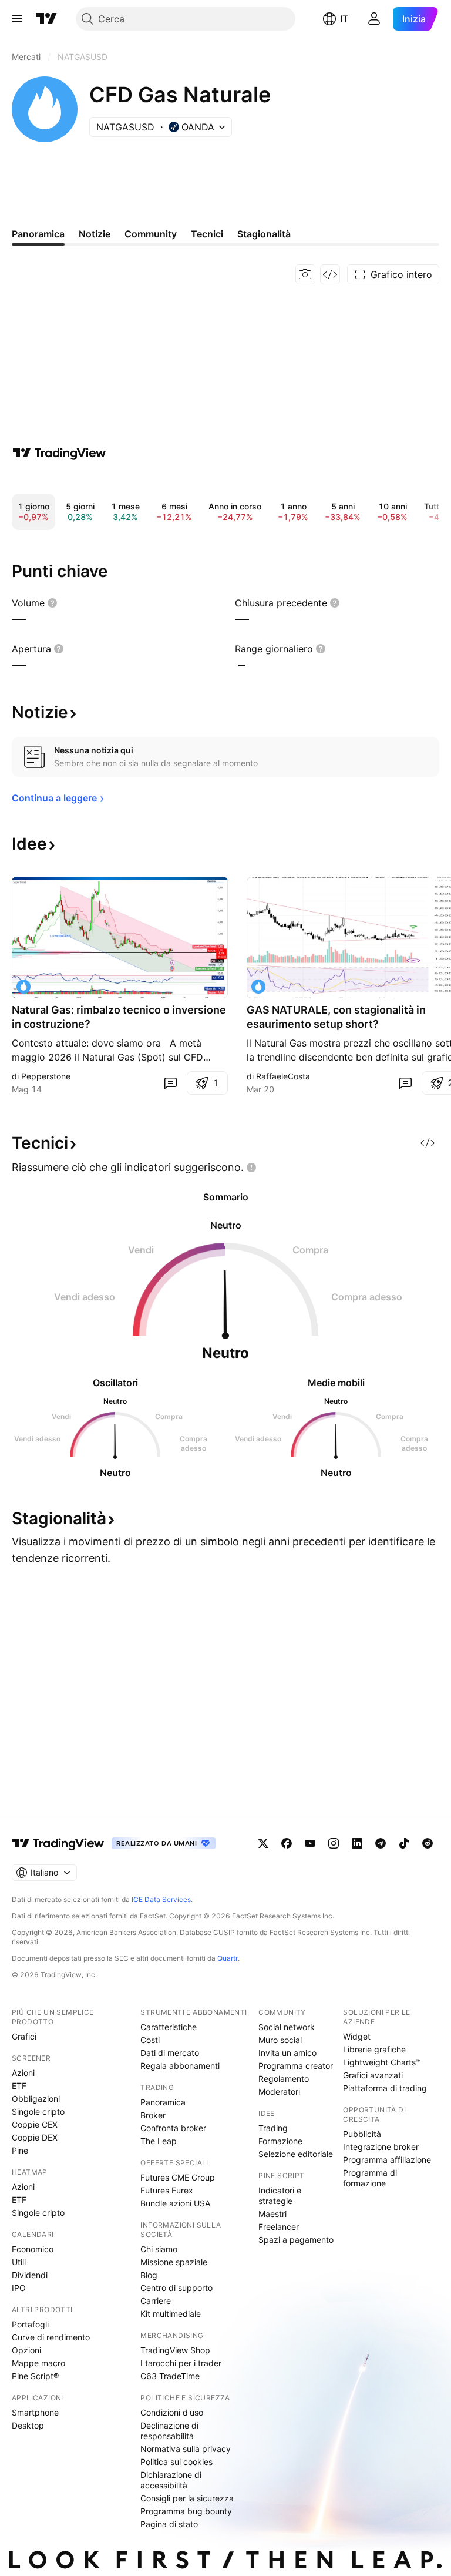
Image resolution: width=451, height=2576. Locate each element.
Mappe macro (38, 2363)
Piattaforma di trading (385, 2088)
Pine (20, 2150)
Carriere (156, 2301)
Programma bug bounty (186, 2511)
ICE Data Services (161, 1899)
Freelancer (279, 2227)
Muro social (280, 2040)
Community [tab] (151, 234)
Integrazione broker (381, 2147)
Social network (287, 2027)
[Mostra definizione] (52, 603)
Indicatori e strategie (280, 2196)
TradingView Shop (175, 2350)
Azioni (23, 2073)
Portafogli (30, 2324)
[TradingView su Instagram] (334, 1843)
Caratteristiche (169, 2027)
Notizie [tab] (95, 234)
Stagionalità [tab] (264, 234)
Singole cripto (38, 2112)
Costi (150, 2040)
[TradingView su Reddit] (428, 1843)
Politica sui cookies (176, 2462)
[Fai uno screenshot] (305, 274)
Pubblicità (362, 2134)
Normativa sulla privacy (186, 2449)
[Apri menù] (17, 19)
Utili (19, 2262)
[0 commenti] (170, 1083)
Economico (33, 2249)
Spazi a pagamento (296, 2240)
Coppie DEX (35, 2137)
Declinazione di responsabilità (169, 2431)
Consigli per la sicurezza (187, 2498)
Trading (273, 2128)
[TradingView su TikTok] (404, 1843)
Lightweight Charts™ (382, 2062)
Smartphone (35, 2412)
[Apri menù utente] (374, 19)
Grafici (24, 2036)
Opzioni (26, 2350)
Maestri (272, 2214)
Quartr (228, 1958)
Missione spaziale (174, 2262)
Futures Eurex (167, 2190)
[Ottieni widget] (330, 274)
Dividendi (30, 2275)
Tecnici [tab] (207, 234)
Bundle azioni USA (175, 2203)
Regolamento (284, 2079)
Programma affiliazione (387, 2160)
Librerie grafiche (374, 2049)
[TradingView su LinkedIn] (357, 1843)
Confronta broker (173, 2128)
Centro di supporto (176, 2288)
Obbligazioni (36, 2099)
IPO (19, 2288)
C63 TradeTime (170, 2376)
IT (344, 19)
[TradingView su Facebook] (287, 1843)
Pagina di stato (169, 2524)
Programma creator (296, 2066)
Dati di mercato (170, 2053)
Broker (153, 2115)
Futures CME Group (178, 2177)
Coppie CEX (35, 2124)
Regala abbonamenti (180, 2066)
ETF (19, 2086)
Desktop (28, 2425)
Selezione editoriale (296, 2154)
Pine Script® (35, 2376)
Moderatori (279, 2092)
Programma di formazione (370, 2178)
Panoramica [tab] (38, 234)
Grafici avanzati (373, 2075)
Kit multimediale (171, 2314)
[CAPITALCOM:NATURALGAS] (258, 987)
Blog (149, 2275)
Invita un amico (287, 2053)
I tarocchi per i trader (181, 2363)
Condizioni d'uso (172, 2412)
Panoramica (163, 2102)
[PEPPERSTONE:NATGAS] (23, 987)
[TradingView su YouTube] (310, 1843)
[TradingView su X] (263, 1843)
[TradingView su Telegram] (381, 1843)
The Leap (159, 2141)
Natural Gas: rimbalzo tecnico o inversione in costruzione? (119, 1017)
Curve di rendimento (51, 2337)
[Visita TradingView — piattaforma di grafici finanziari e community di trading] (59, 453)
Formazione (280, 2141)
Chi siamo (159, 2249)
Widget (357, 2036)
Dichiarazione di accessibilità (171, 2480)
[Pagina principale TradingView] (46, 19)
